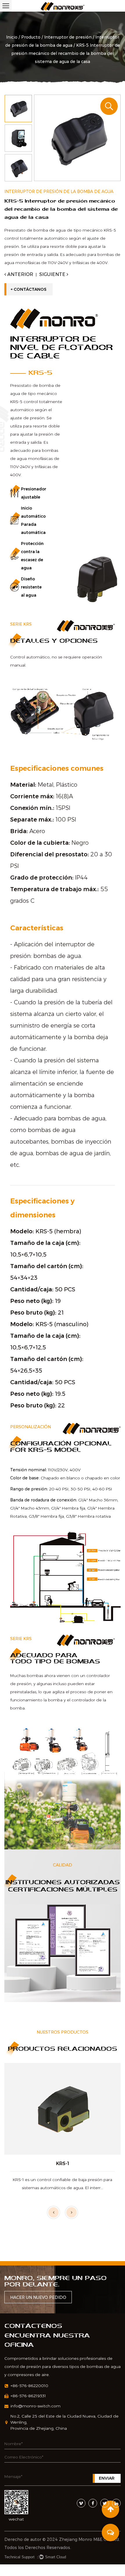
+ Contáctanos (28, 289)
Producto (31, 37)
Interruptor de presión (68, 37)
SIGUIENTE (53, 274)
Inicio (12, 37)
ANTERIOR (20, 274)
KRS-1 (63, 2163)
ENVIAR (107, 2478)
